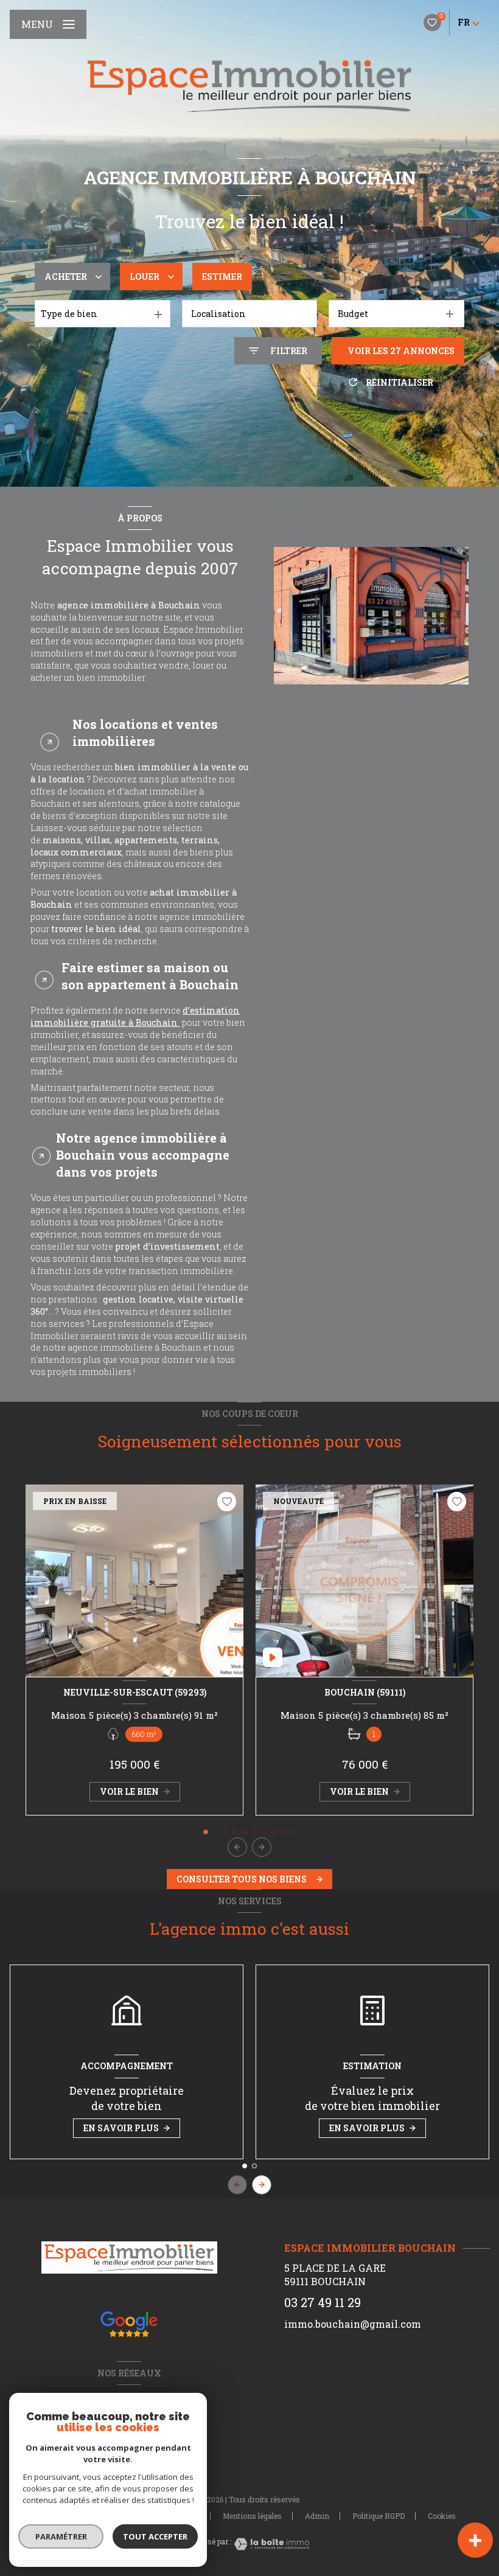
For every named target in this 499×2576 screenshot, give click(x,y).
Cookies (442, 2516)
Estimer (222, 277)
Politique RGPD (379, 2516)
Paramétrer (61, 2536)
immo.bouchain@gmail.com (353, 2324)
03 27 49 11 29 (323, 2303)
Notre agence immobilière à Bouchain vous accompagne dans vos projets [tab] (143, 1155)
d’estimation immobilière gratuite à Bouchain (135, 1016)
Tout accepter (155, 2536)
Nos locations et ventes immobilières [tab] (145, 733)
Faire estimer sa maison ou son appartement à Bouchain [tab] (150, 976)
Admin (317, 2516)
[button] (262, 1847)
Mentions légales (252, 2516)
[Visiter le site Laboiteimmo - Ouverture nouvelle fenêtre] (270, 2544)
